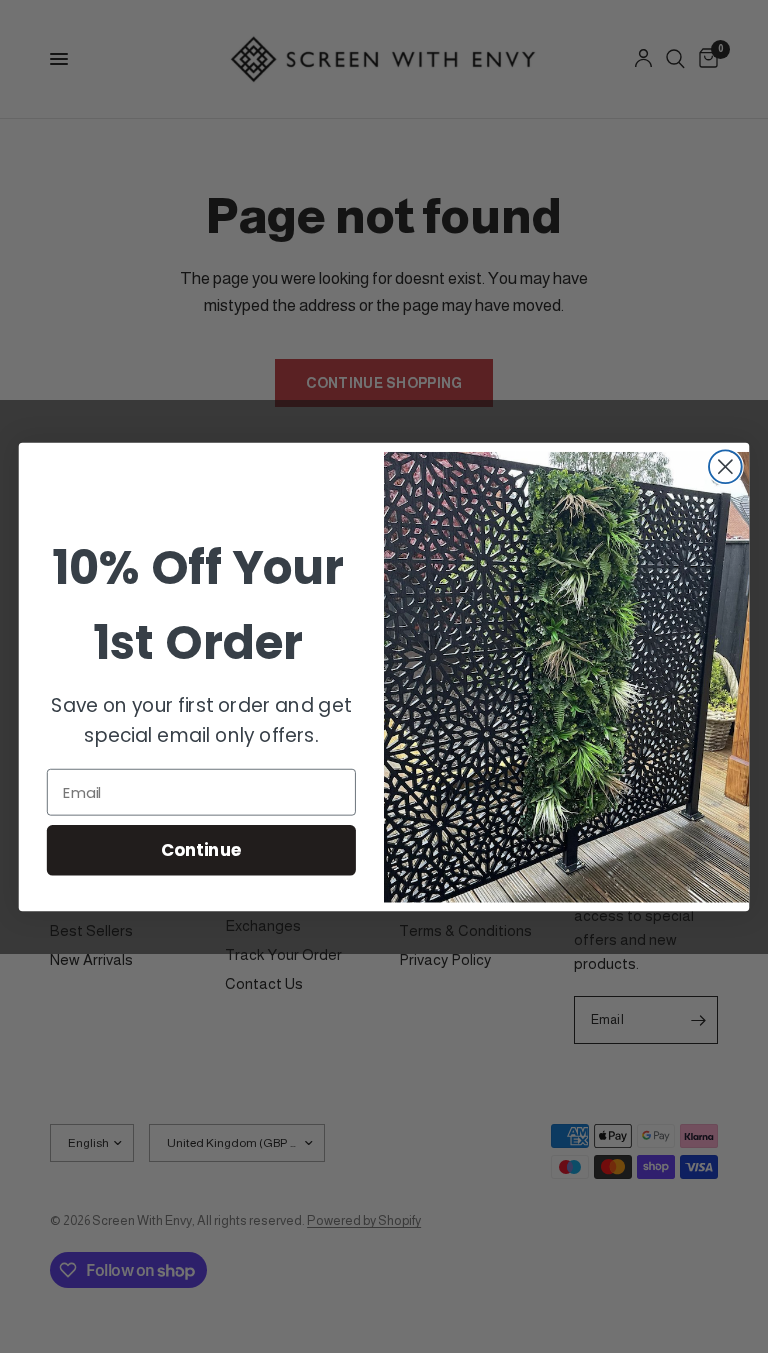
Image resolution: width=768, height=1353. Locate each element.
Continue (201, 849)
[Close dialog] (725, 466)
